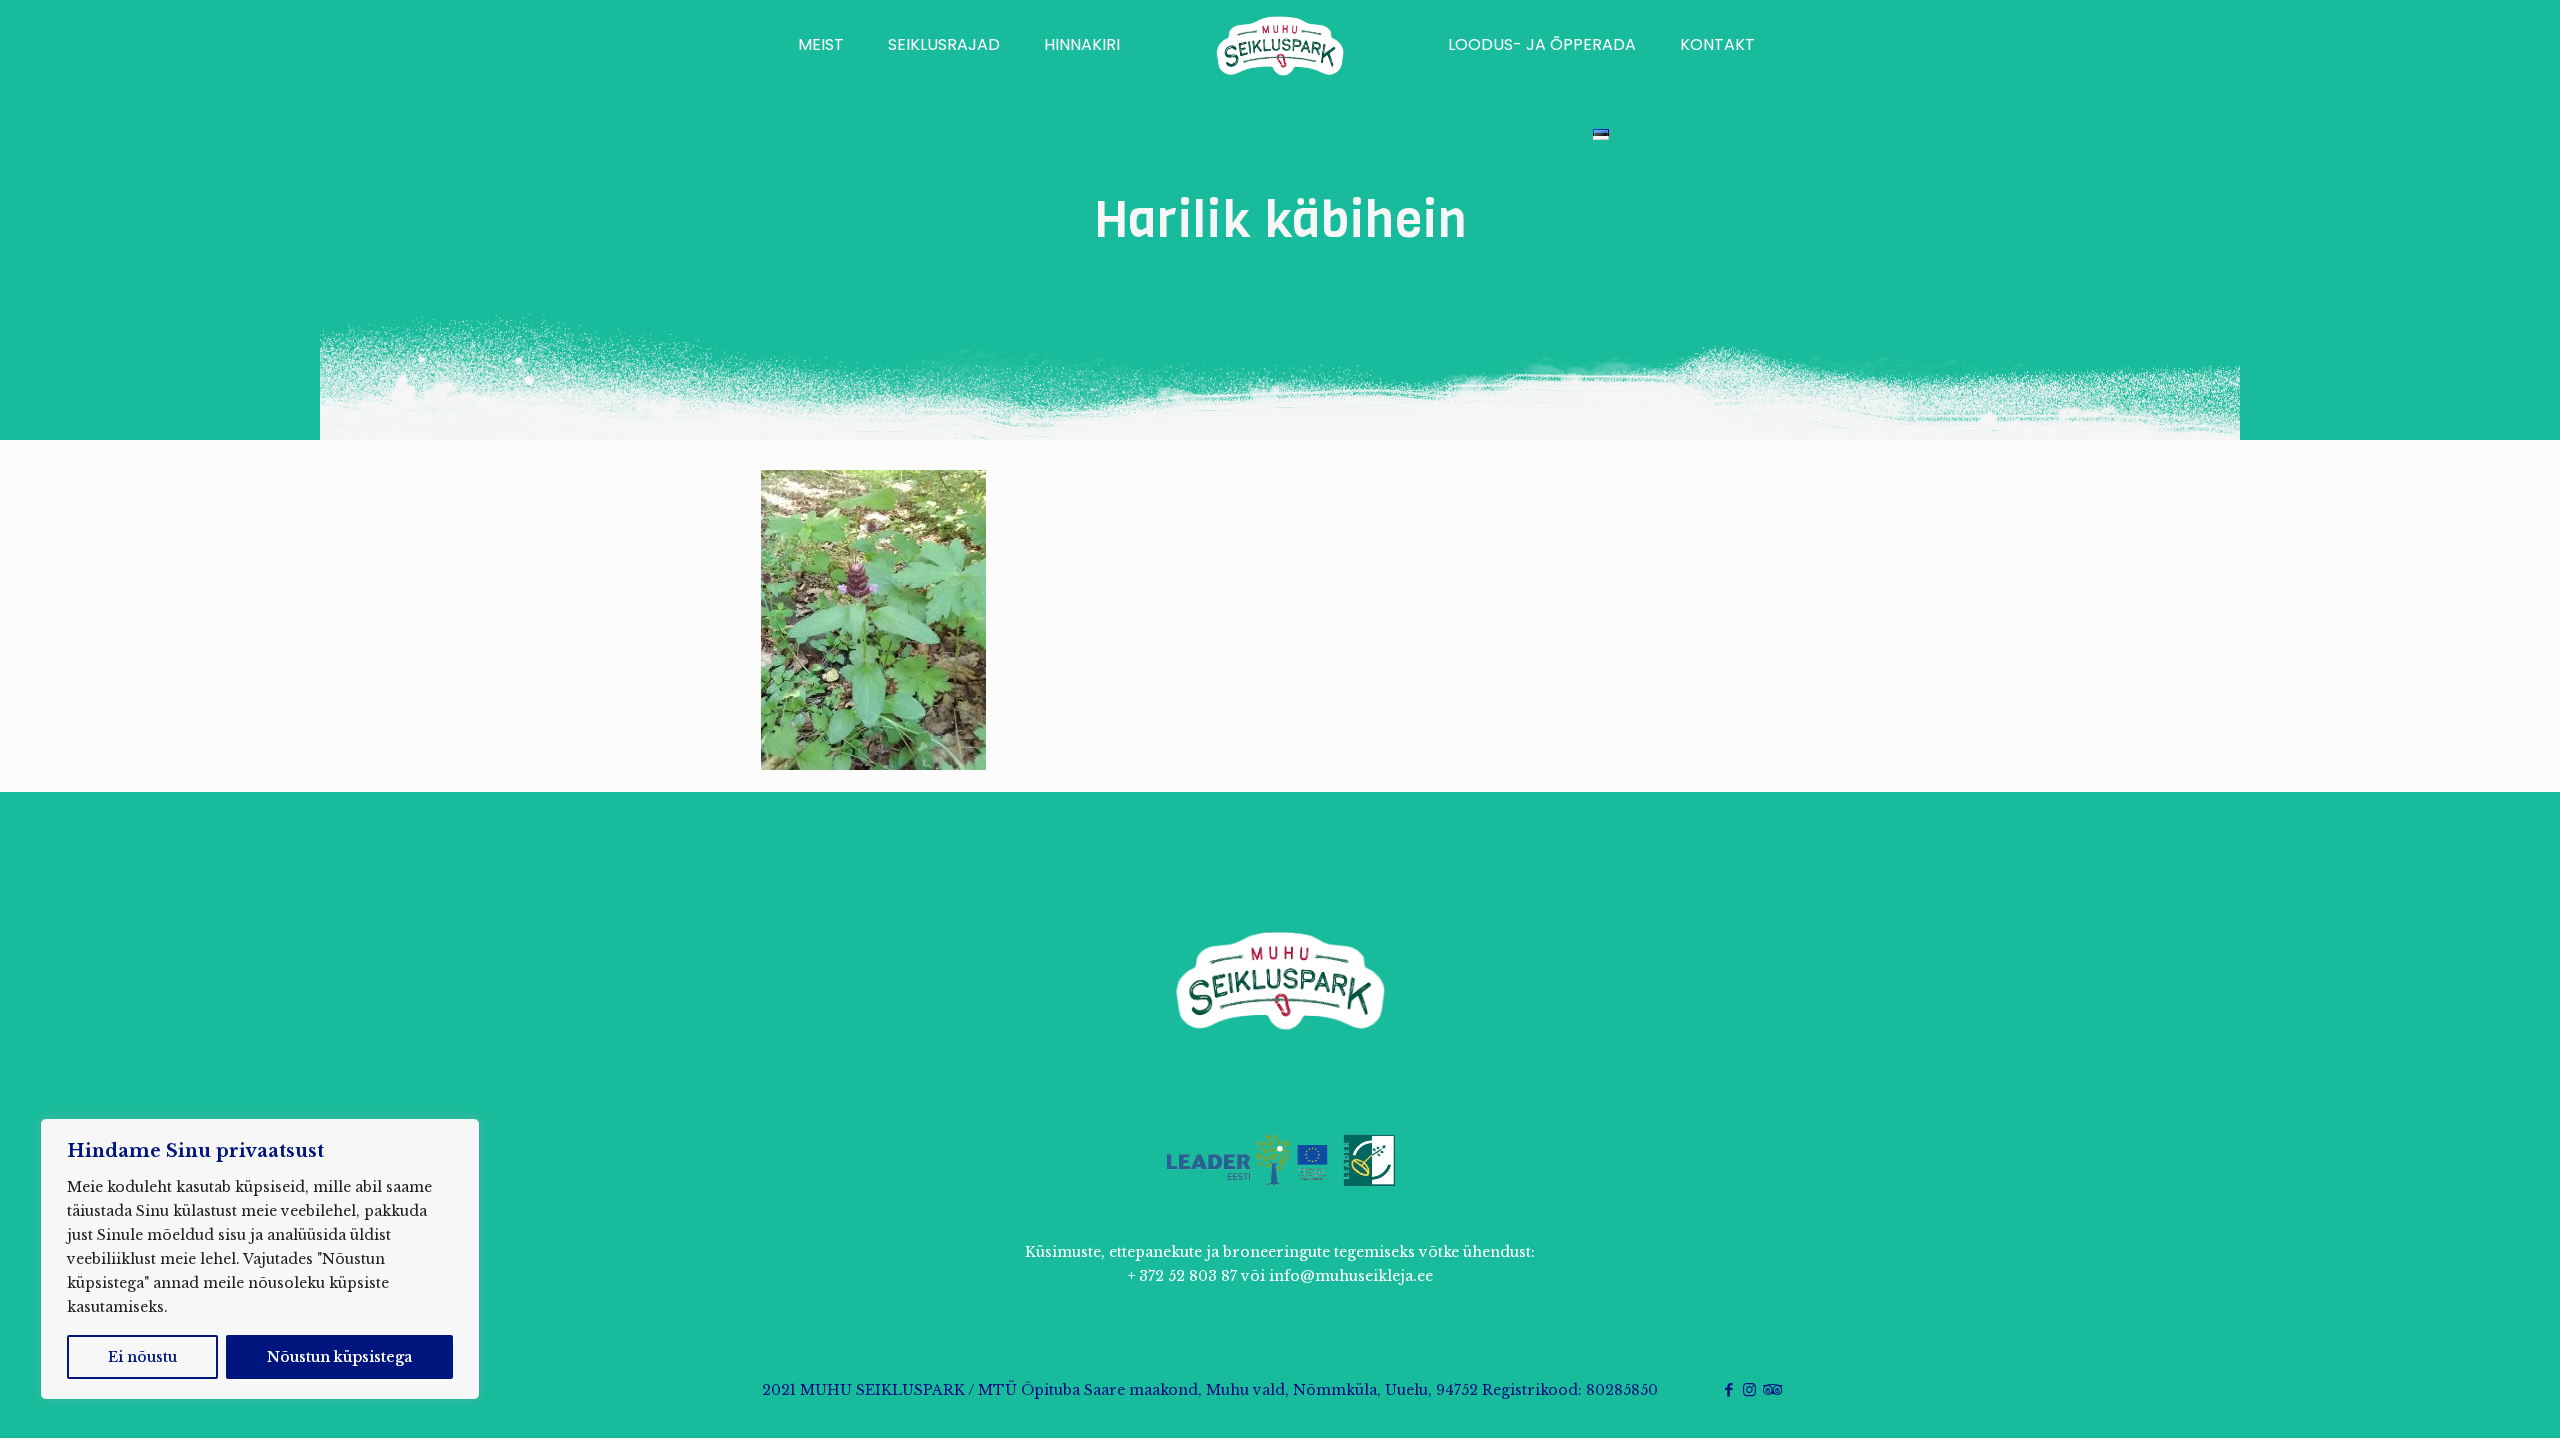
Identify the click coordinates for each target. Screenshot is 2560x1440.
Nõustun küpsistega (339, 1357)
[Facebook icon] (1728, 1389)
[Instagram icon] (1749, 1389)
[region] (260, 1259)
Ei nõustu (142, 1357)
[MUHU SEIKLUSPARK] (1280, 45)
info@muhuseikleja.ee (1351, 1276)
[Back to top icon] (2464, 1399)
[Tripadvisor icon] (1770, 1389)
